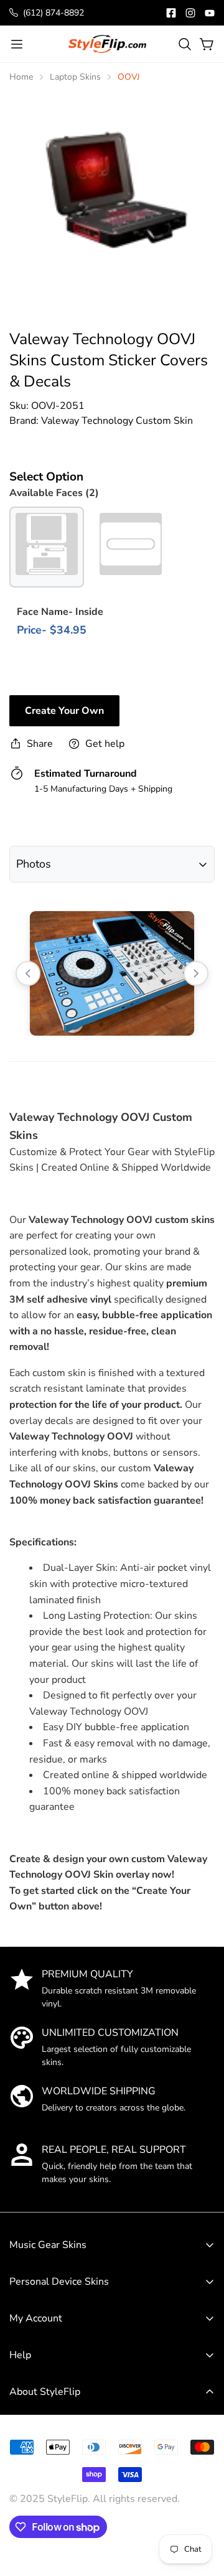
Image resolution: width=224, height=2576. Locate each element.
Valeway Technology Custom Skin (117, 421)
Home (21, 77)
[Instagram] (190, 13)
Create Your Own (64, 711)
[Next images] (196, 973)
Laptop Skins (75, 77)
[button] (185, 44)
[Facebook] (171, 13)
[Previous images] (28, 973)
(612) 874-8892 (54, 13)
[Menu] (17, 44)
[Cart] (207, 44)
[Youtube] (210, 13)
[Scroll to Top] (202, 2484)
